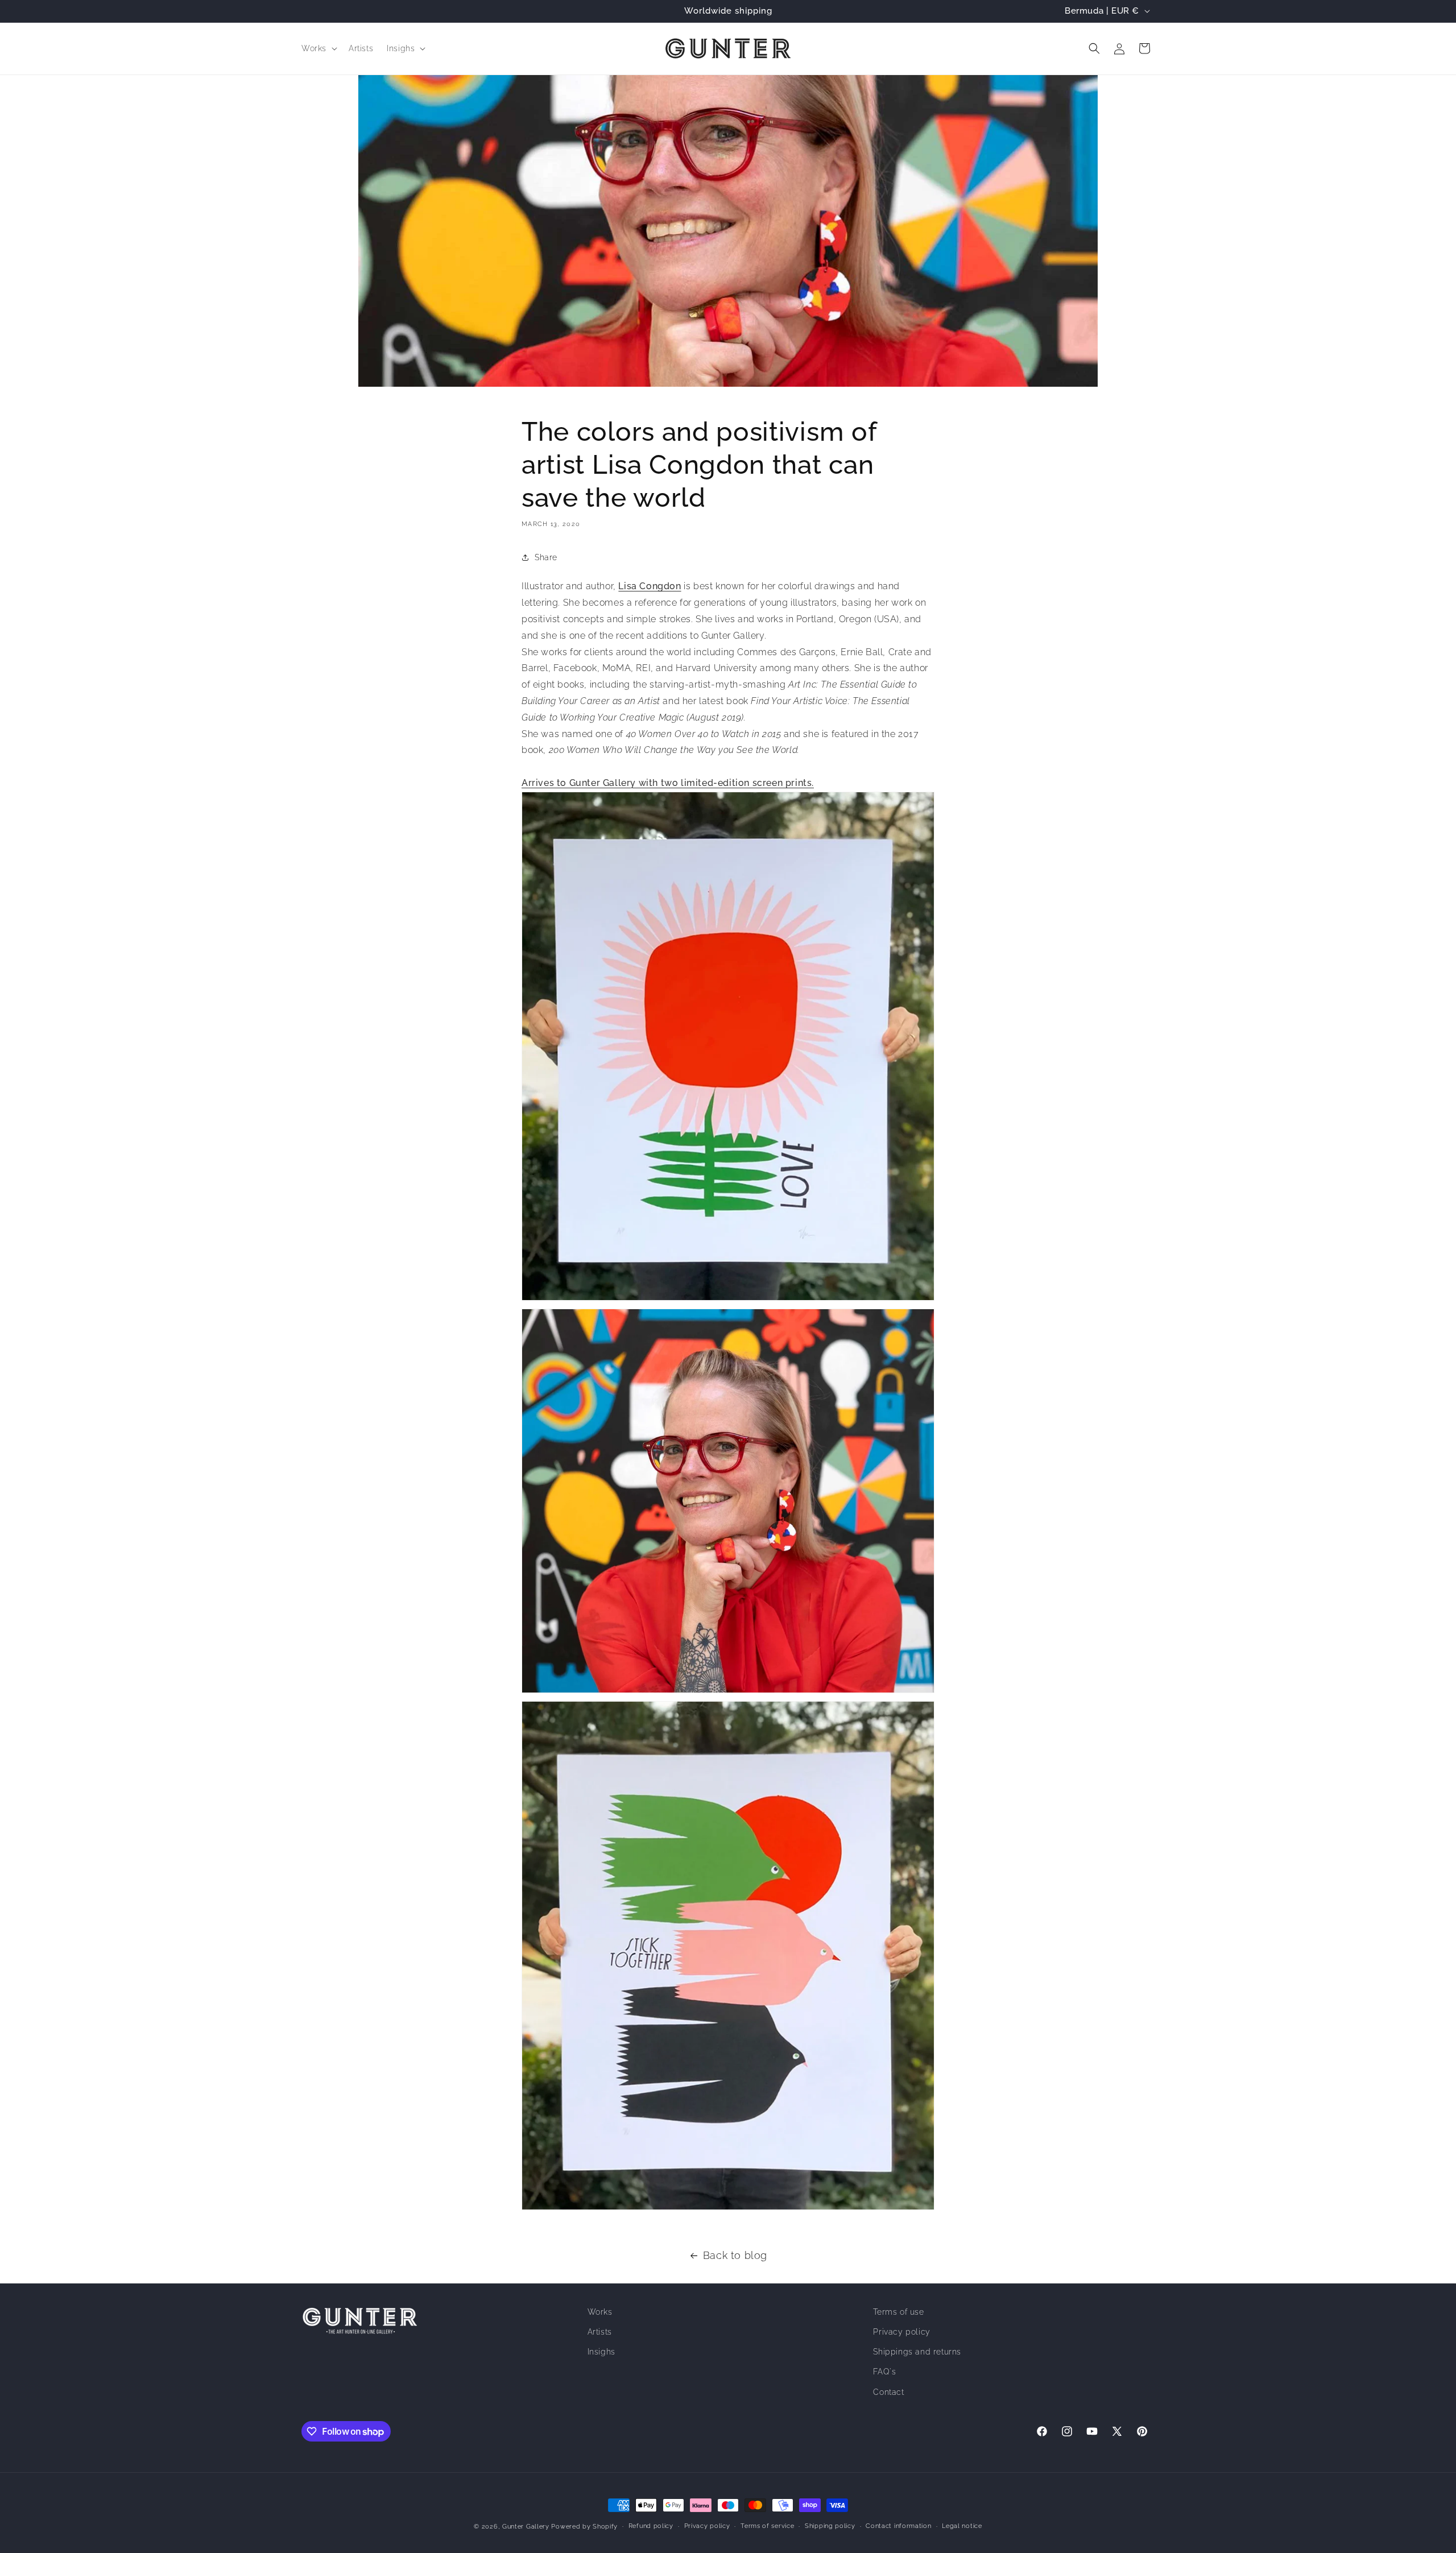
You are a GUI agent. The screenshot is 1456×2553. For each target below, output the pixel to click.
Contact (888, 2391)
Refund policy (651, 2526)
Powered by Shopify (584, 2527)
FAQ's (884, 2372)
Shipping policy (830, 2526)
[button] (318, 48)
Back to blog (735, 2255)
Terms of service (767, 2526)
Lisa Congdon (650, 586)
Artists (600, 2332)
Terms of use (898, 2312)
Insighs (601, 2352)
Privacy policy (901, 2332)
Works (600, 2312)
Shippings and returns (917, 2352)
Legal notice (962, 2526)
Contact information (898, 2526)
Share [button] (546, 557)
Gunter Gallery (526, 2527)
